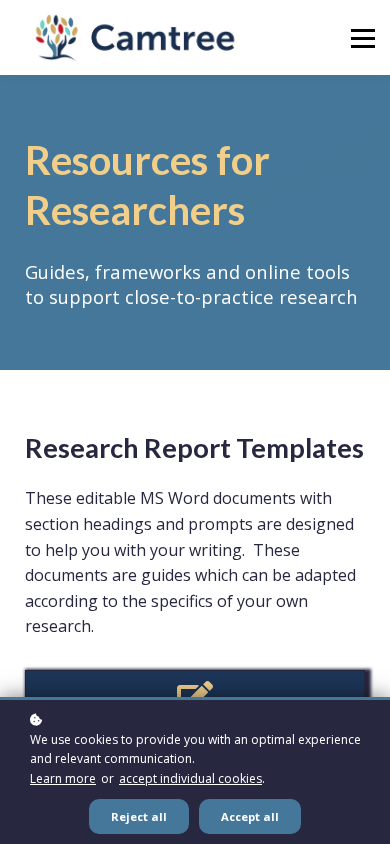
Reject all (139, 816)
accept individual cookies (190, 778)
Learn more (63, 778)
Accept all (250, 816)
